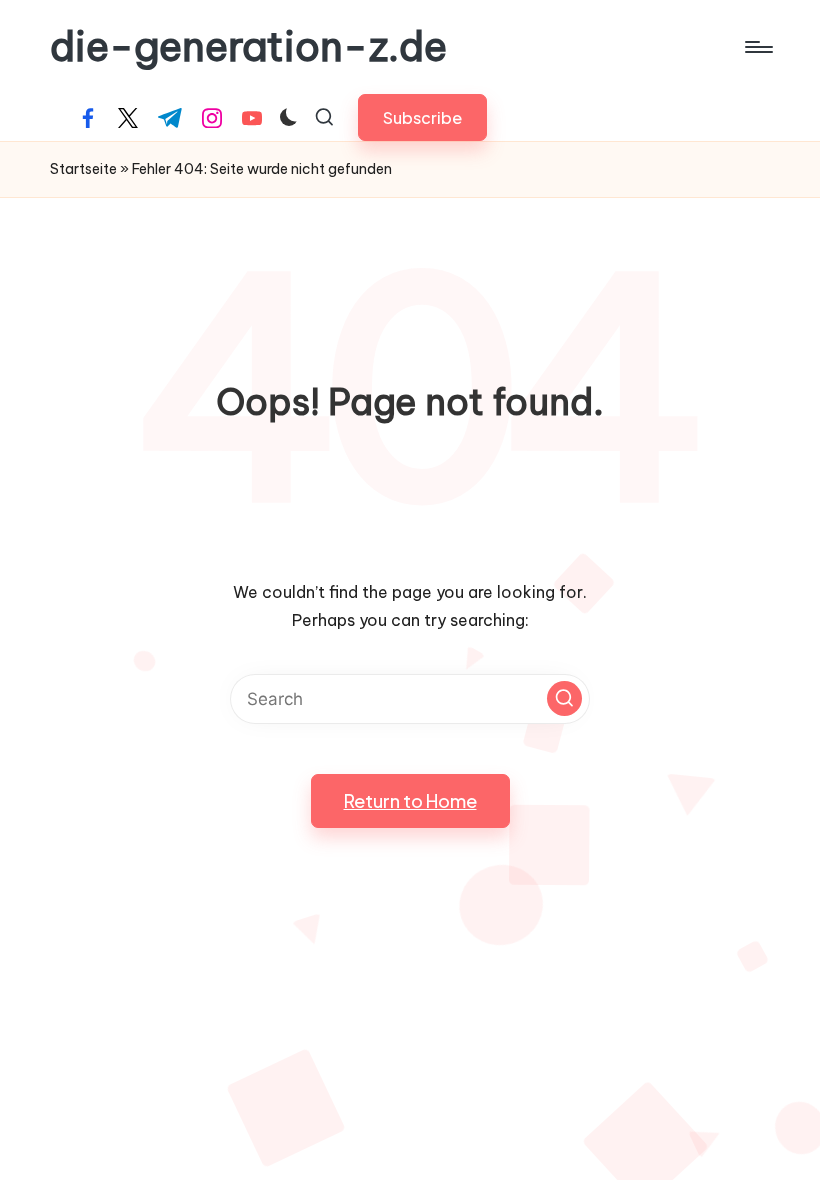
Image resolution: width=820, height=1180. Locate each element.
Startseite (83, 169)
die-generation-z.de (248, 47)
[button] (422, 117)
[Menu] (757, 47)
